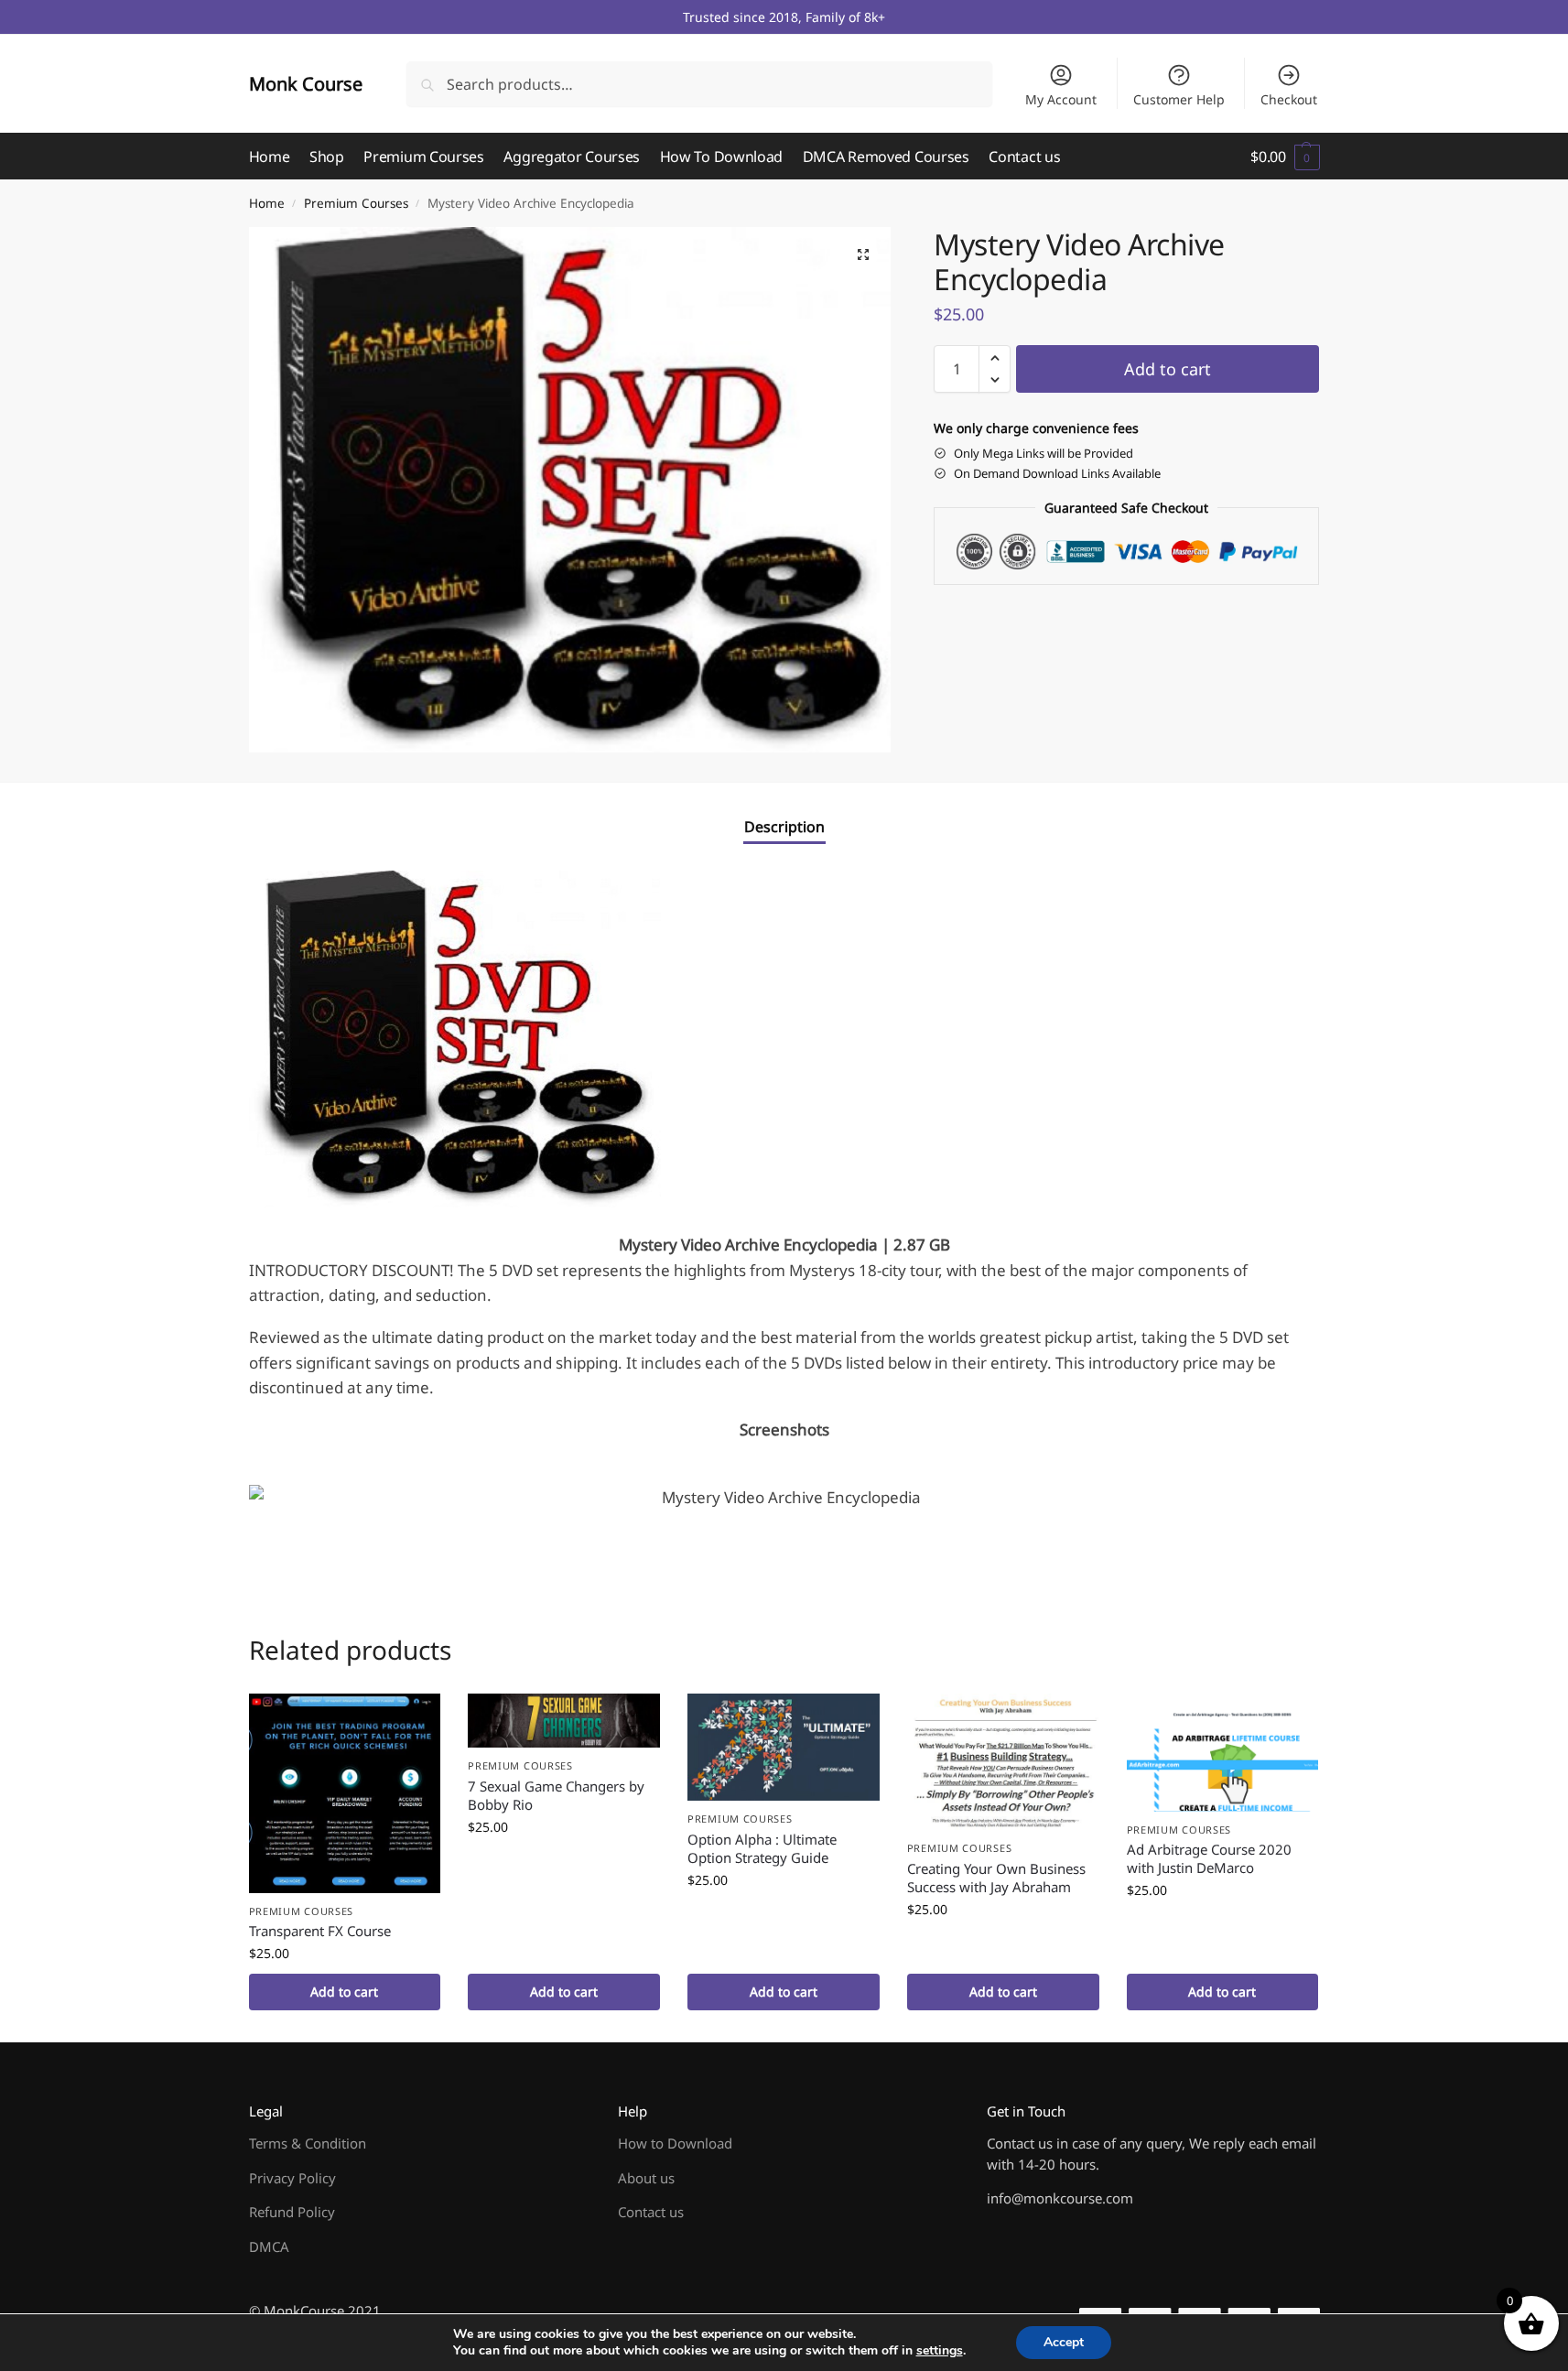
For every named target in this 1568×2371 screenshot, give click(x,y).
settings (940, 2351)
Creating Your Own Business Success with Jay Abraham (996, 1878)
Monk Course (306, 84)
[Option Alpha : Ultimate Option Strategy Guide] (784, 1747)
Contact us (651, 2212)
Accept (1064, 2342)
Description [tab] (784, 827)
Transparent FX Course (320, 1931)
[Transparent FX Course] (345, 1793)
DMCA (269, 2246)
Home (267, 203)
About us (646, 2178)
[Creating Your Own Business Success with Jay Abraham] (1003, 1762)
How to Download (675, 2143)
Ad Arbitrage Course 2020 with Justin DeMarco (1209, 1858)
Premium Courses (356, 203)
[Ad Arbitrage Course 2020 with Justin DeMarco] (1223, 1753)
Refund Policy (292, 2212)
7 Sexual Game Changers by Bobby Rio (556, 1795)
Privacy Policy (292, 2178)
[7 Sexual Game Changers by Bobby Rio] (564, 1721)
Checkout (1289, 99)
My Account (1061, 99)
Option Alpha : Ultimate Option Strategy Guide (762, 1848)
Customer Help (1179, 99)
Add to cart (1168, 369)
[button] (1285, 157)
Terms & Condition (308, 2143)
